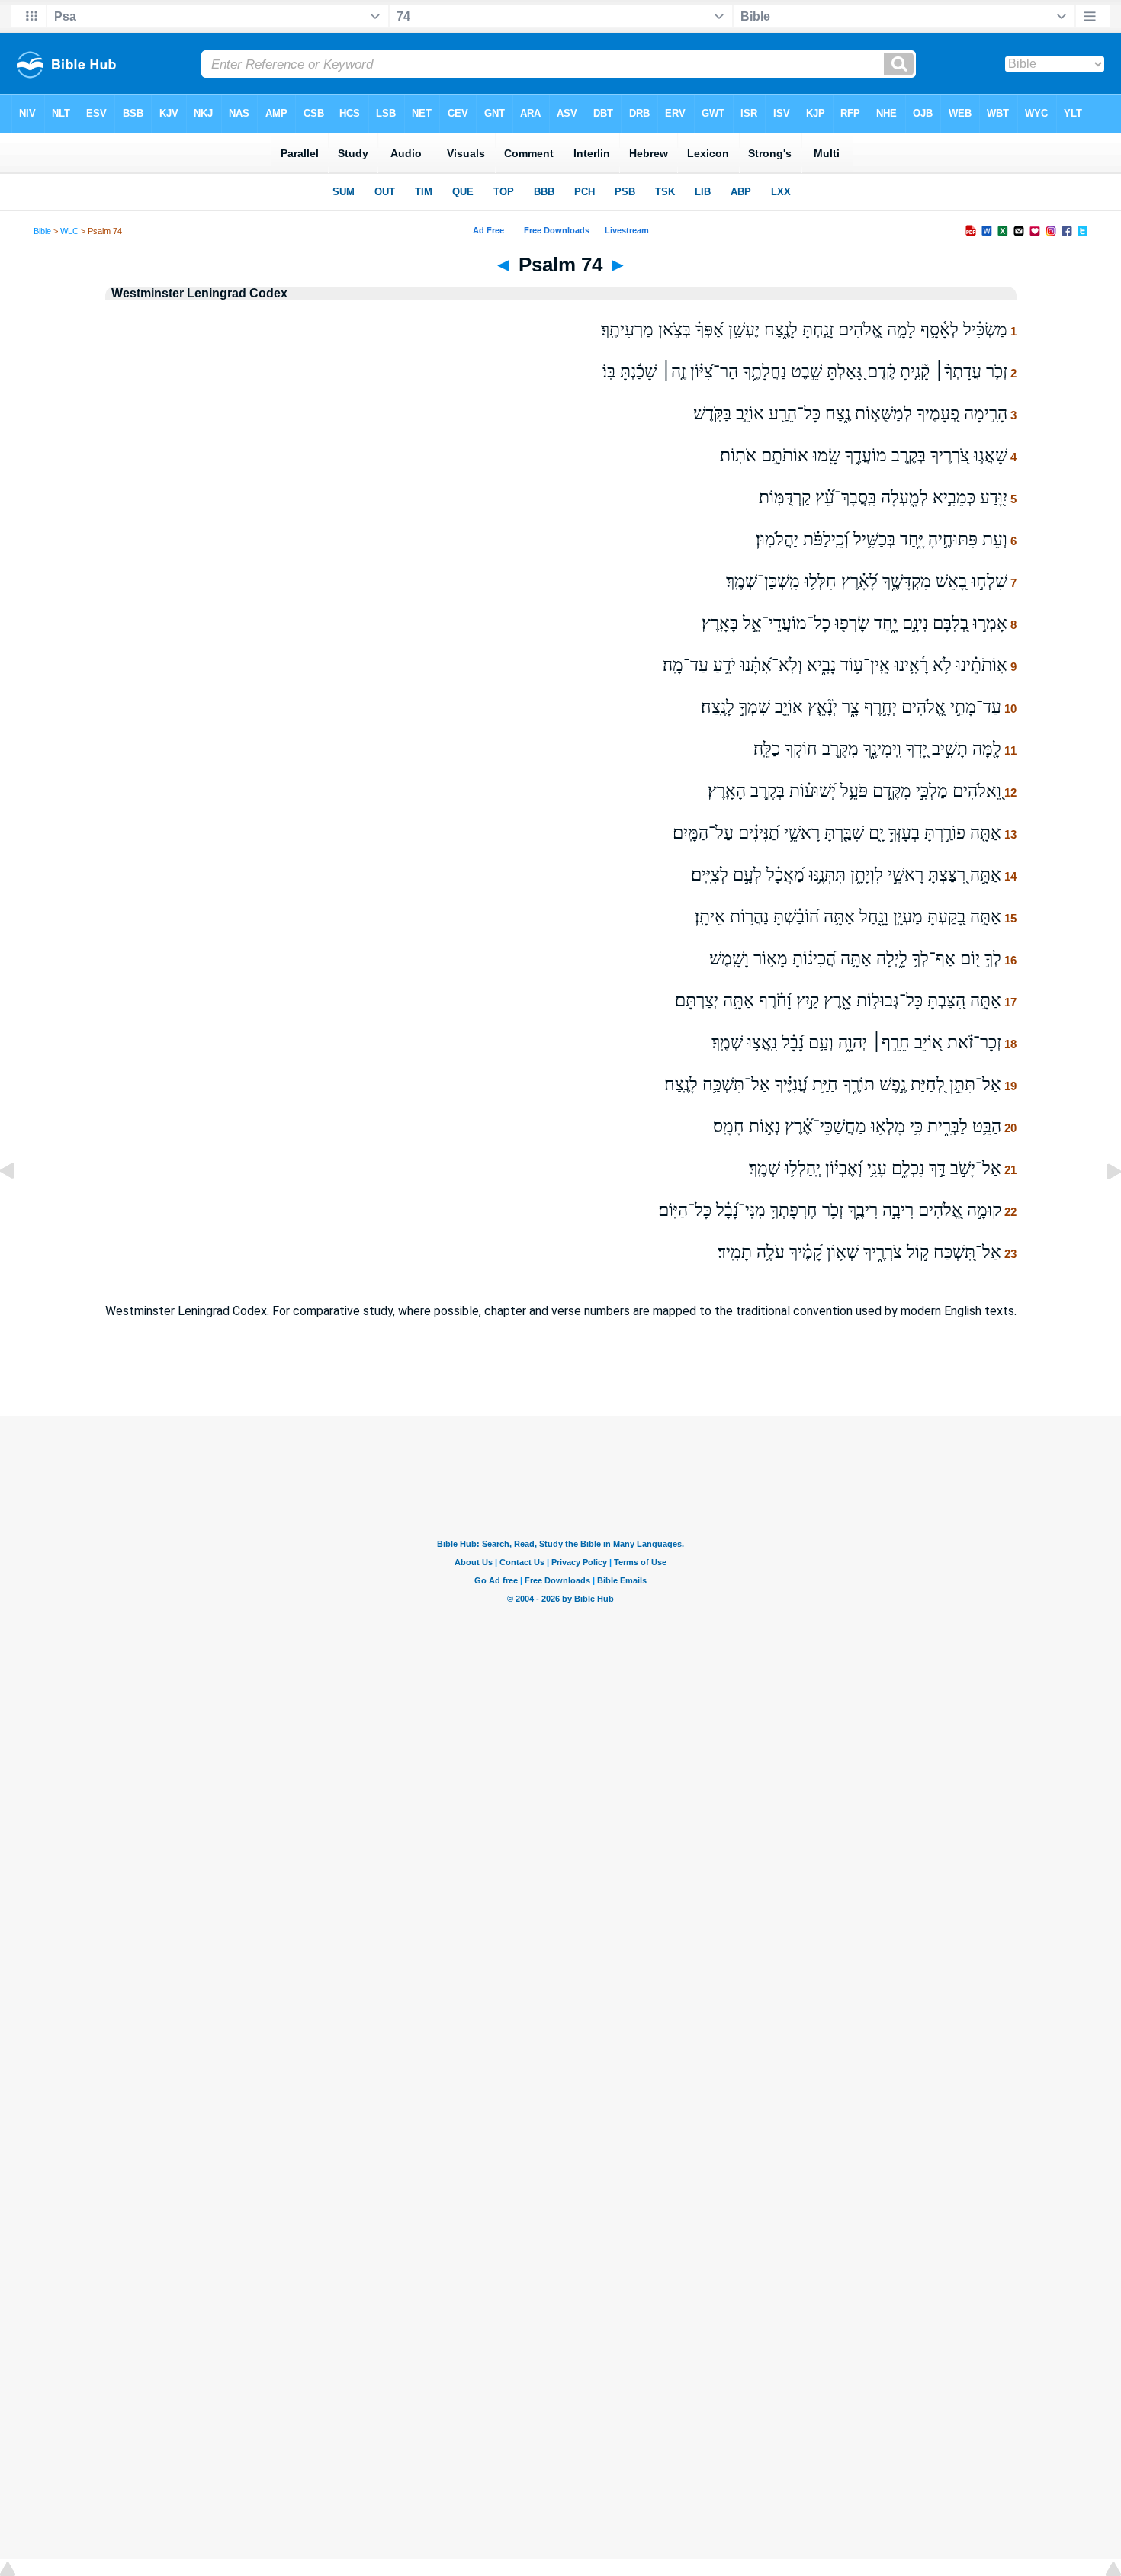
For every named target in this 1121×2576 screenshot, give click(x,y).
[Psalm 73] (19, 1206)
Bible (42, 231)
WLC (69, 231)
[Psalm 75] (1102, 1206)
